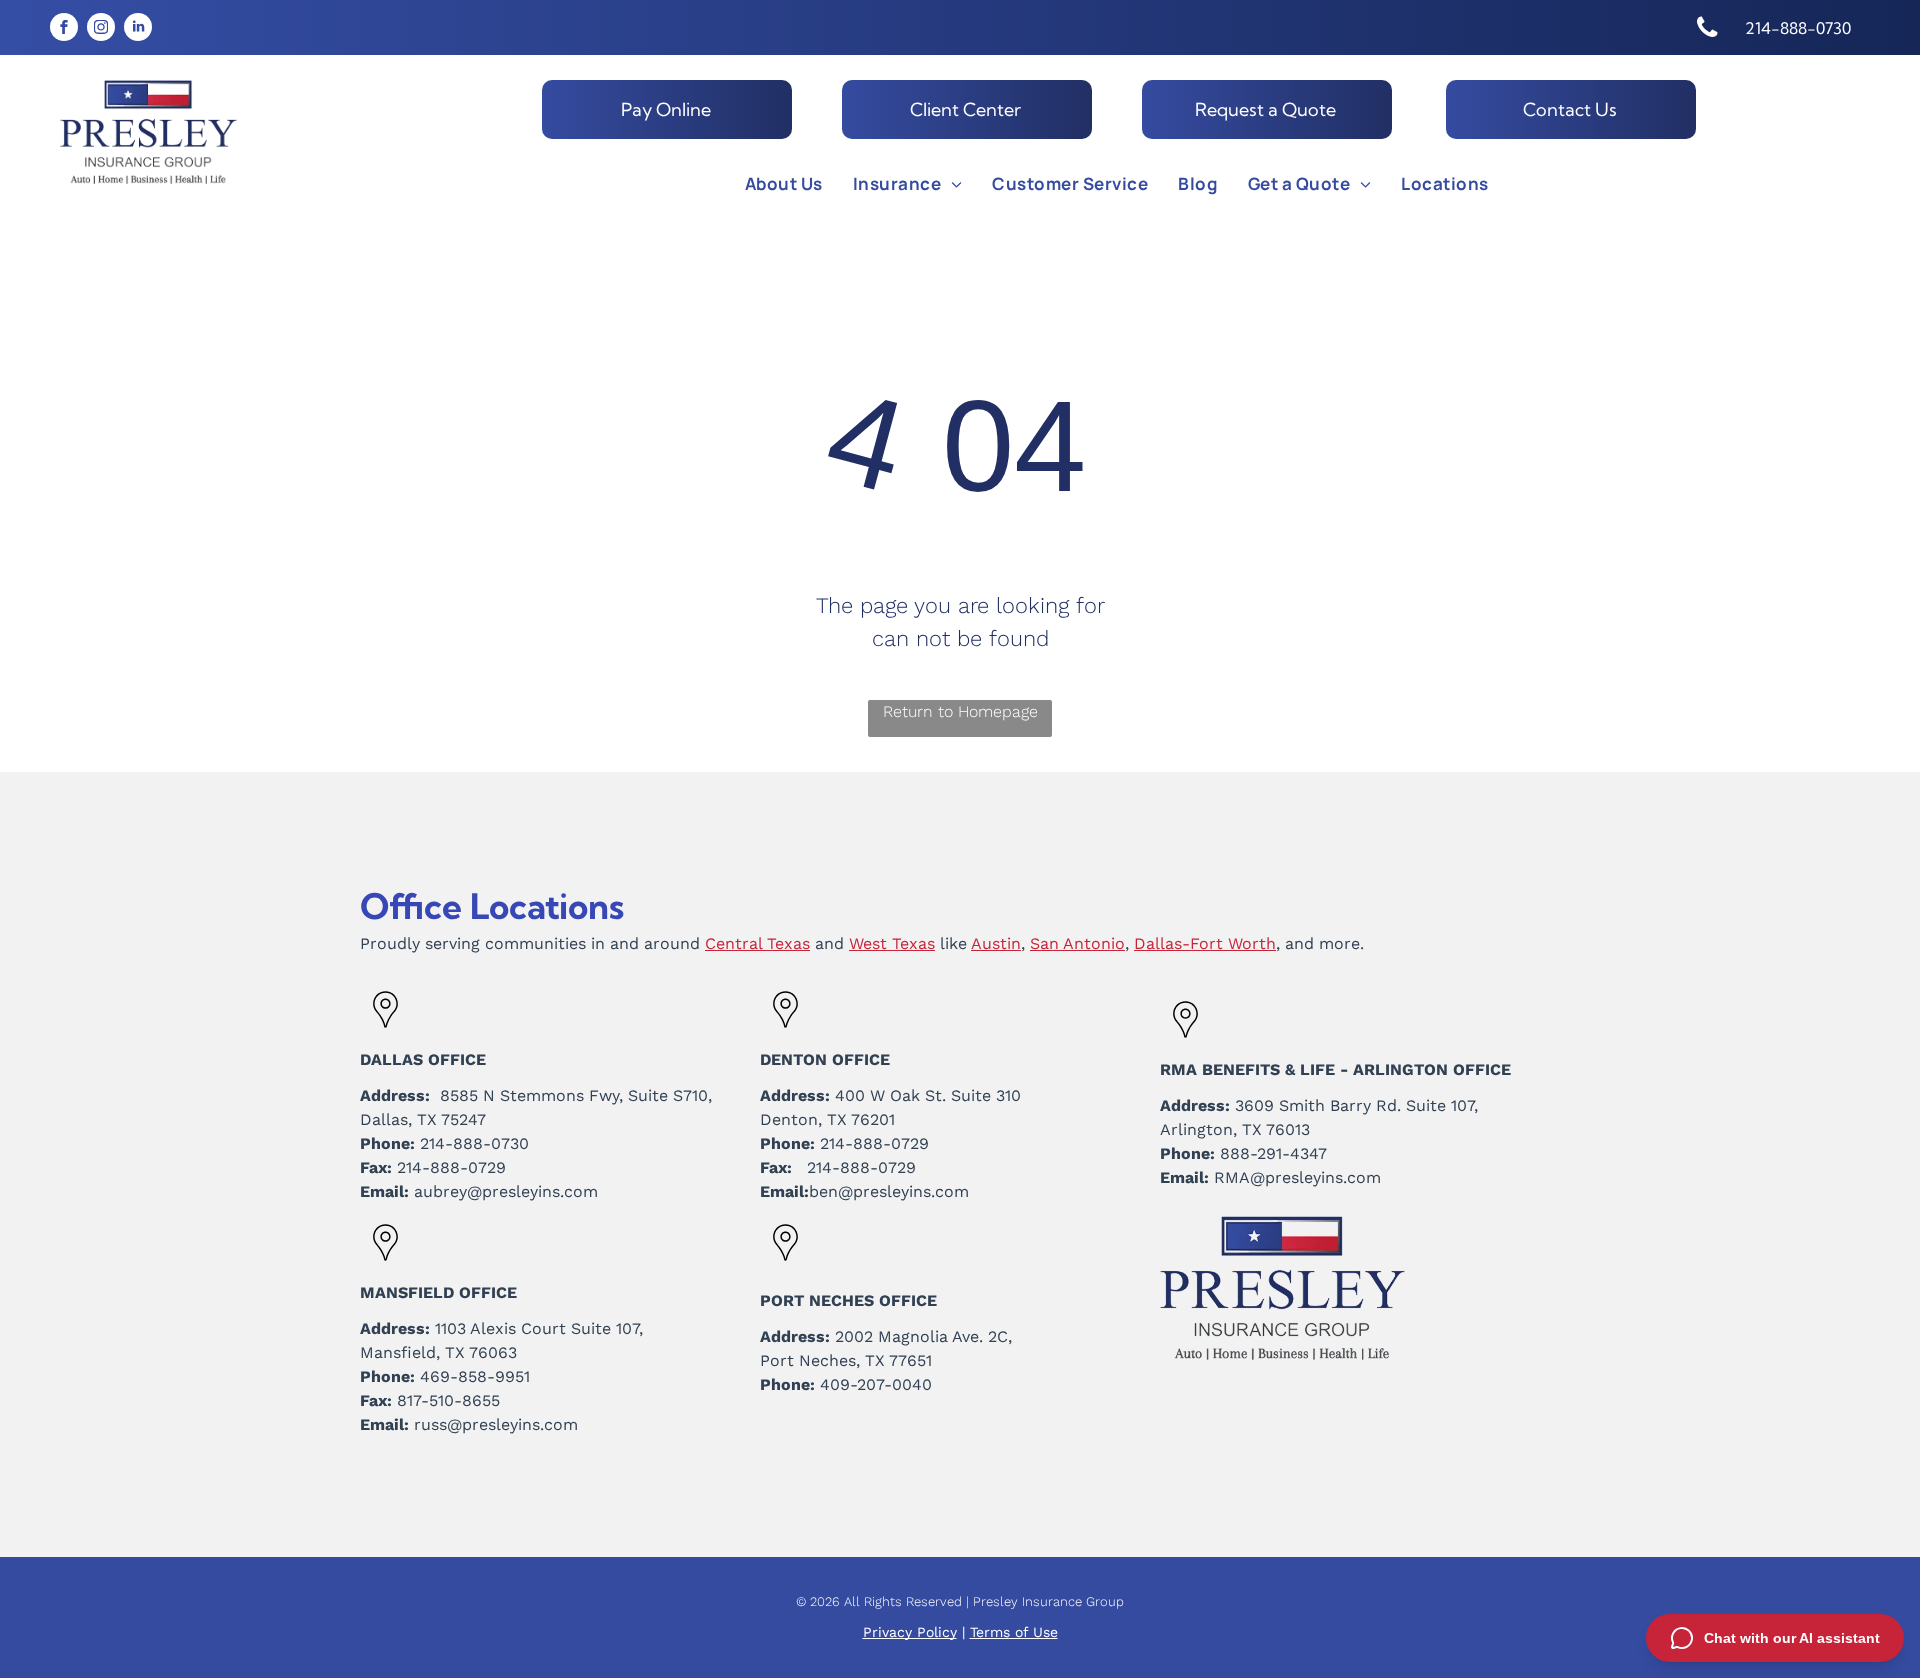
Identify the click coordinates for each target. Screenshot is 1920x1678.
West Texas (892, 943)
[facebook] (64, 29)
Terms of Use (1014, 1632)
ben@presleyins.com (889, 1191)
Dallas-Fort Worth (1205, 943)
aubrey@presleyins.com (506, 1191)
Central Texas (757, 943)
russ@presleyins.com (496, 1424)
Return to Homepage (960, 711)
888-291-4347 (1273, 1153)
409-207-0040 (876, 1384)
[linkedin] (138, 29)
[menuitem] (784, 184)
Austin (996, 943)
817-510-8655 (448, 1400)
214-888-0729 (451, 1167)
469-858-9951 (475, 1376)
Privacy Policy (910, 1632)
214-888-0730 (474, 1143)
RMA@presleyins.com (1297, 1177)
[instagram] (101, 29)
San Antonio (1077, 943)
